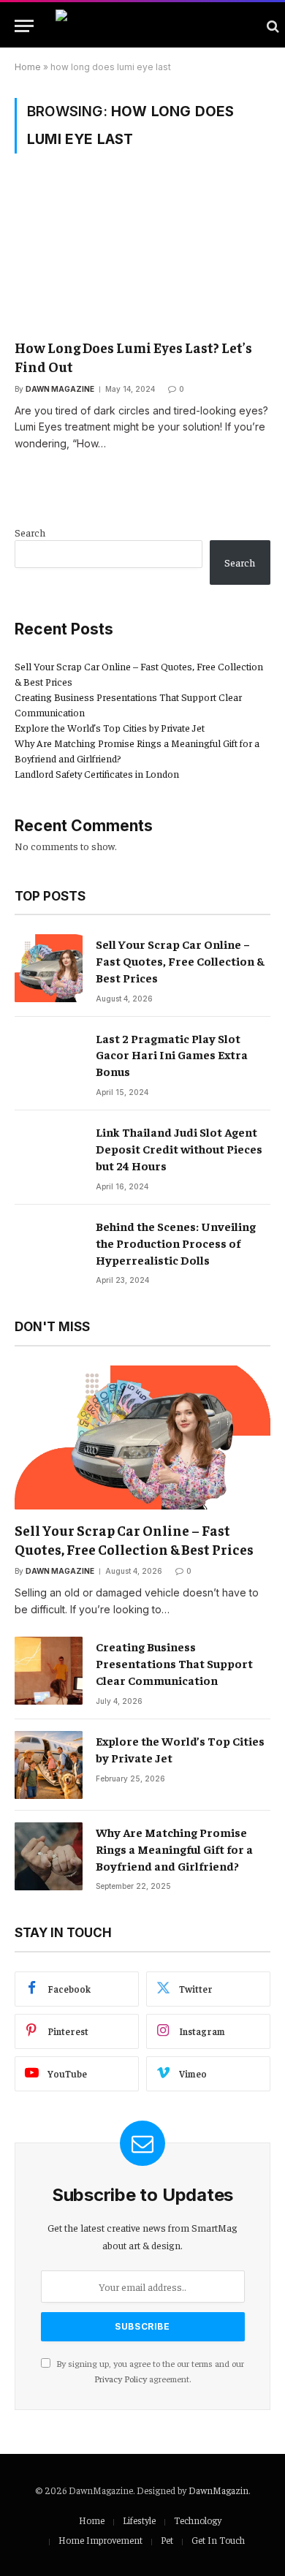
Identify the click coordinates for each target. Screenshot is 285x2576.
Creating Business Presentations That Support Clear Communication (174, 1663)
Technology (198, 2520)
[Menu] (24, 26)
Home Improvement (100, 2540)
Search (30, 532)
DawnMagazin (218, 2490)
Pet (167, 2540)
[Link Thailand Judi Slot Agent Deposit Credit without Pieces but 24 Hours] (49, 1156)
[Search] (271, 26)
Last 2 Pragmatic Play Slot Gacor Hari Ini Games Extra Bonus (172, 1055)
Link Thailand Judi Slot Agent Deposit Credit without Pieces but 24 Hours (179, 1148)
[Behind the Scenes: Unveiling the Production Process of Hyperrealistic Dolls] (49, 1250)
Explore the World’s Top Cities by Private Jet (110, 727)
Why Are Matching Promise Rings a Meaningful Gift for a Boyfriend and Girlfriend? (174, 1849)
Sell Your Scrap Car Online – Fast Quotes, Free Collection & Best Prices (180, 961)
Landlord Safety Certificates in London (97, 773)
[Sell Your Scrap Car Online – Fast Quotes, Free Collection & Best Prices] (49, 968)
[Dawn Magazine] (154, 26)
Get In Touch (218, 2540)
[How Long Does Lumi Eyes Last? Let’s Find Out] (142, 255)
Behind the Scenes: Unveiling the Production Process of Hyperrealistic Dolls (176, 1243)
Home (28, 67)
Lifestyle (139, 2520)
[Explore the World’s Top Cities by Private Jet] (49, 1765)
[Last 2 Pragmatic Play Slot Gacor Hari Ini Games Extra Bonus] (49, 1062)
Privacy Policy (121, 2379)
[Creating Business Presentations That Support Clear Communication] (49, 1671)
